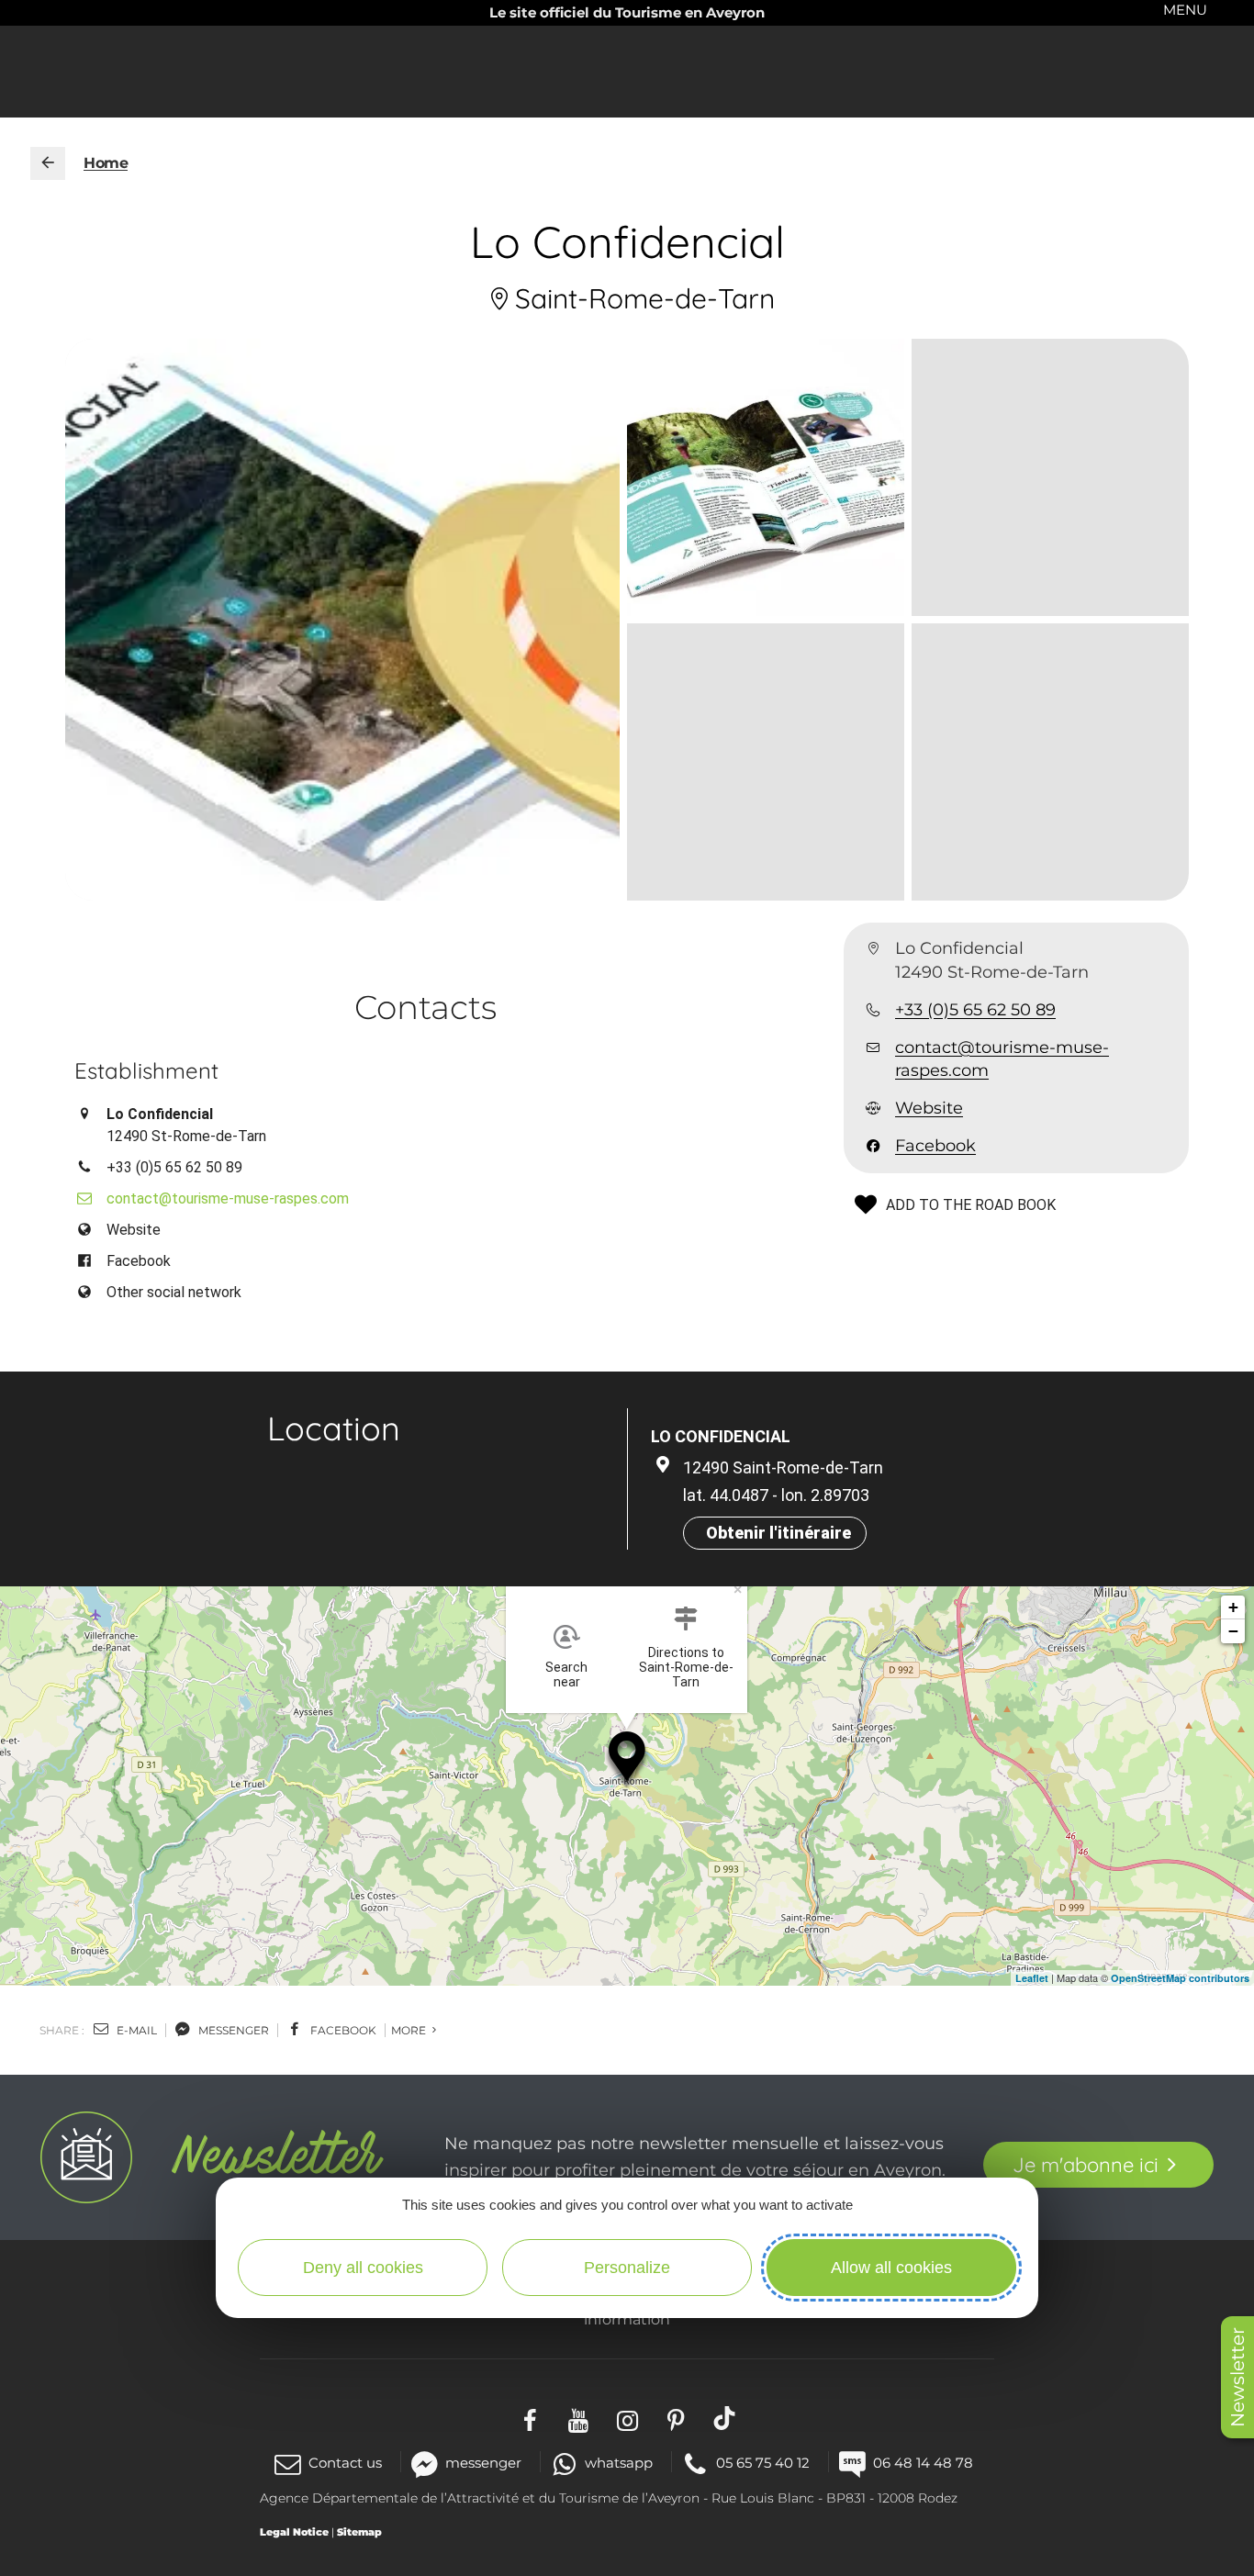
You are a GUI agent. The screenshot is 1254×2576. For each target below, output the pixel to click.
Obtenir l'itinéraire (778, 1533)
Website (929, 1108)
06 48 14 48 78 (923, 2463)
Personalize (627, 2268)
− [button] (1233, 1631)
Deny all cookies (363, 2268)
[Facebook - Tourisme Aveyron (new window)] (530, 2418)
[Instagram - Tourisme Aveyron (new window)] (627, 2418)
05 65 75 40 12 (763, 2463)
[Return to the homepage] (48, 163)
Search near (566, 1674)
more (410, 2030)
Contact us (345, 2463)
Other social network (174, 1292)
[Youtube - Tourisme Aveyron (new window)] (579, 2418)
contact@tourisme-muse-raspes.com (1002, 1059)
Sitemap (359, 2532)
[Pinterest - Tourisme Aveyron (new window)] (676, 2418)
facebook (342, 2030)
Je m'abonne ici (1086, 2165)
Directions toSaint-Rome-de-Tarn (686, 1667)
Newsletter (1237, 2377)
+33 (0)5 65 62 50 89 (975, 1010)
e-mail (135, 2030)
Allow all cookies (891, 2268)
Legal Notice (294, 2532)
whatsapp (619, 2463)
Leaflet (1032, 1978)
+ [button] (1233, 1607)
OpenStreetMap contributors (1180, 1978)
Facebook (935, 1147)
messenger (232, 2030)
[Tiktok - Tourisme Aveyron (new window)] (725, 2418)
